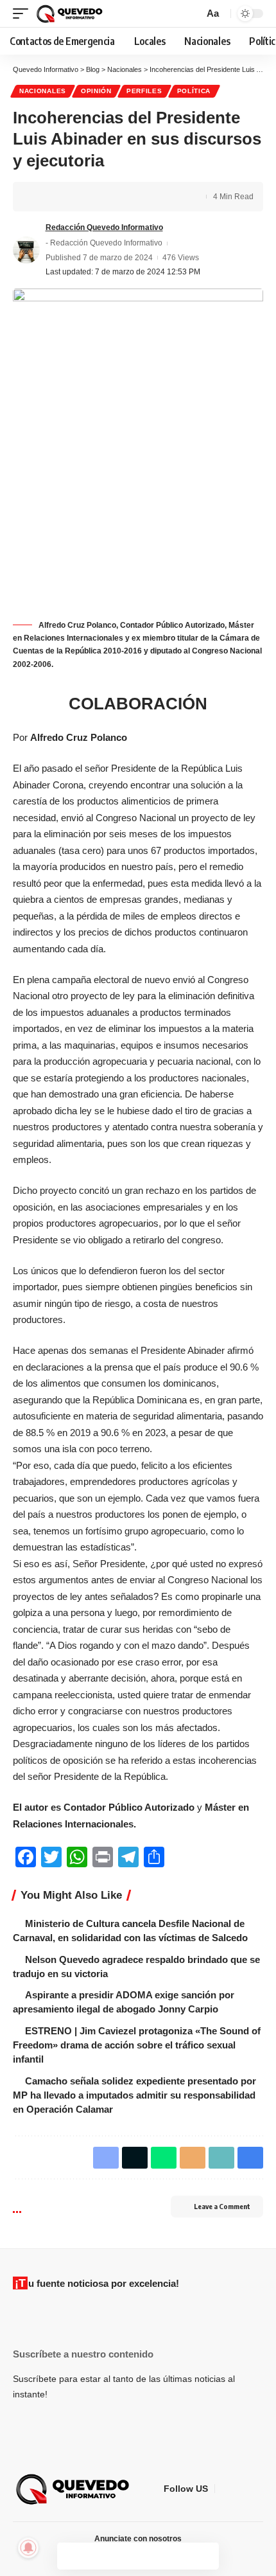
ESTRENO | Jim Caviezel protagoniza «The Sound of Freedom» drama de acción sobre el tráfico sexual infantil (137, 2045)
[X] (241, 2489)
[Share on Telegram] (101, 197)
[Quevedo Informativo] (71, 13)
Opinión (96, 91)
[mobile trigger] (24, 13)
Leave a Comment (222, 2206)
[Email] (121, 197)
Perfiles (144, 91)
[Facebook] (225, 2489)
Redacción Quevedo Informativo (104, 227)
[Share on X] (62, 197)
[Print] (161, 197)
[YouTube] (256, 2489)
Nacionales (43, 91)
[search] (192, 13)
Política (194, 91)
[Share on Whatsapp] (82, 197)
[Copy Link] (141, 197)
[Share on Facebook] (42, 197)
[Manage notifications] (28, 2548)
